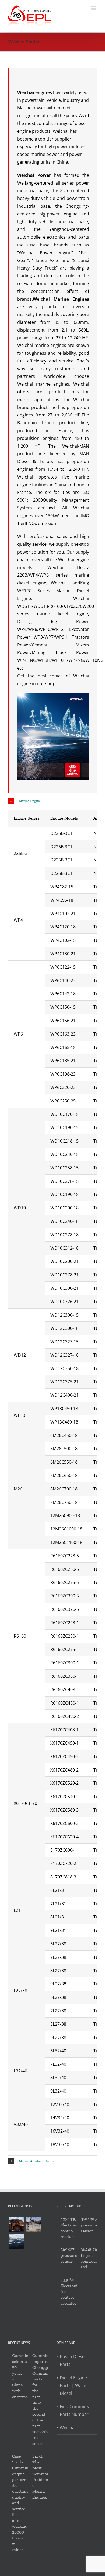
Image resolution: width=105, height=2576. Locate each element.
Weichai (68, 2428)
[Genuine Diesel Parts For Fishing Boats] (16, 2242)
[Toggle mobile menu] (94, 8)
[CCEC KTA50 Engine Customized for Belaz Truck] (16, 2225)
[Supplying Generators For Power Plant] (33, 2225)
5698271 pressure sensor (69, 2255)
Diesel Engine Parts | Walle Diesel (73, 2385)
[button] (52, 801)
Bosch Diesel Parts (73, 2360)
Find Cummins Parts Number (74, 2410)
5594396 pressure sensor (89, 2225)
